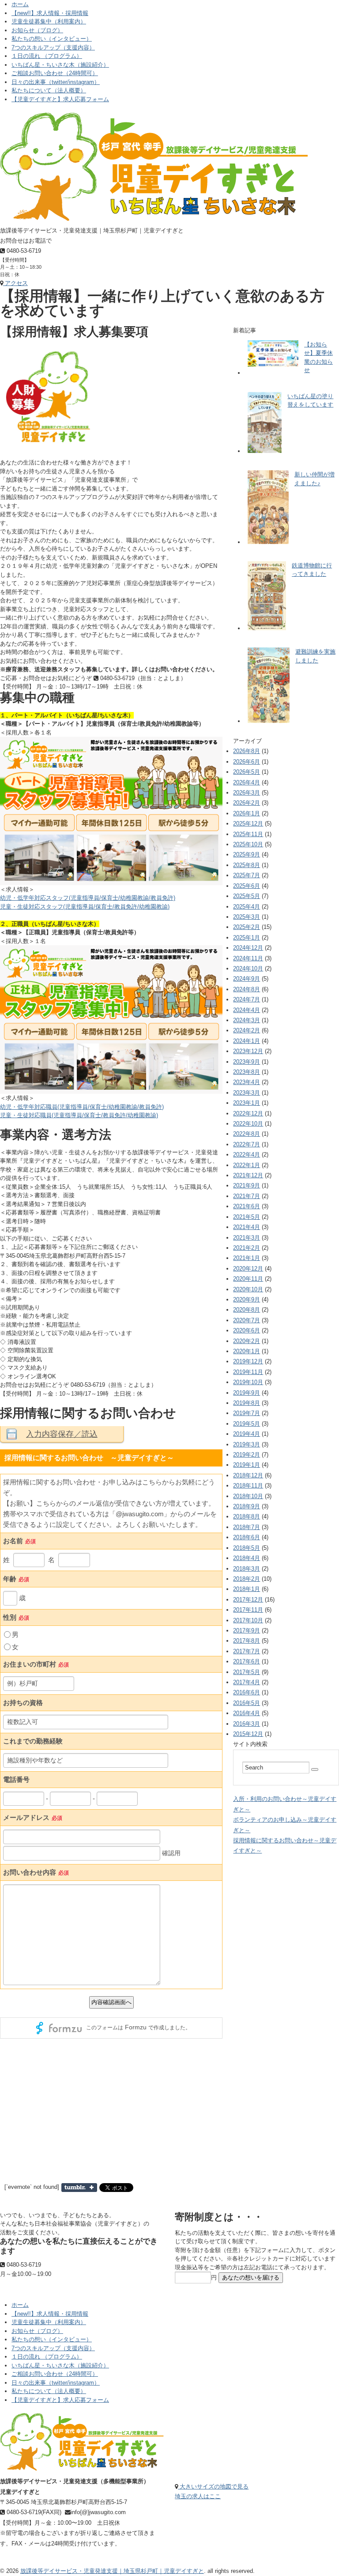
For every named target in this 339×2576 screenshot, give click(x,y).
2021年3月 (247, 1238)
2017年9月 (247, 1630)
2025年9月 (247, 854)
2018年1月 (247, 1589)
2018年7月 (247, 1527)
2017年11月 (248, 1610)
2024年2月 (247, 1030)
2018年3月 (247, 1569)
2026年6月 (247, 762)
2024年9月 (247, 979)
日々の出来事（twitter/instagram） (56, 82)
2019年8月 (247, 1403)
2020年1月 (247, 1351)
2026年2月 (247, 803)
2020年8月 (247, 1310)
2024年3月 (247, 1020)
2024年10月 (248, 968)
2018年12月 (248, 1475)
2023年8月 (247, 1072)
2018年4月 (247, 1558)
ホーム (20, 4)
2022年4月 (247, 1155)
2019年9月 (247, 1393)
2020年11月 (248, 1279)
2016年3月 (247, 1724)
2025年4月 (247, 907)
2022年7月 (247, 1144)
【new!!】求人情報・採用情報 (50, 13)
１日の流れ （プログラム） (47, 56)
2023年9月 (247, 1062)
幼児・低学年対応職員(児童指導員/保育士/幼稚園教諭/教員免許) (82, 1107)
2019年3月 (247, 1444)
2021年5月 (247, 1217)
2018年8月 (247, 1516)
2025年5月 (247, 896)
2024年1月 (247, 1041)
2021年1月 (247, 1258)
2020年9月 (247, 1299)
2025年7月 (247, 875)
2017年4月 (247, 1682)
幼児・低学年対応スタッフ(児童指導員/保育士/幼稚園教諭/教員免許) (88, 898)
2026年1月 (247, 813)
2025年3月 (247, 917)
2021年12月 (248, 1175)
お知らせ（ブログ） (37, 30)
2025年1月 (247, 938)
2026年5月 (247, 772)
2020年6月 (247, 1330)
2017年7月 (247, 1651)
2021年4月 (247, 1227)
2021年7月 (247, 1196)
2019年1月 (247, 1465)
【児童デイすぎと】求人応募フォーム (60, 99)
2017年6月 (247, 1661)
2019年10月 (248, 1382)
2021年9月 (247, 1185)
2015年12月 (248, 1734)
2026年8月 (247, 751)
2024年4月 (247, 1010)
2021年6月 (247, 1206)
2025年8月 (247, 865)
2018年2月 (247, 1579)
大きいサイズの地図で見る (213, 2487)
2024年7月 (247, 999)
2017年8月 (247, 1641)
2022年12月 (248, 1113)
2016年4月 (247, 1713)
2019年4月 (247, 1434)
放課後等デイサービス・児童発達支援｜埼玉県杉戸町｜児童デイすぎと (112, 2571)
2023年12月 (248, 1051)
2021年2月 (247, 1248)
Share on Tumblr (79, 2188)
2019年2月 (247, 1455)
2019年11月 (248, 1372)
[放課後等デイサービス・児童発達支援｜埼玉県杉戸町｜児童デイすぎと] (154, 117)
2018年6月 (247, 1537)
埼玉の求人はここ (198, 2496)
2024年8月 (247, 989)
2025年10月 (248, 844)
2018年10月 (248, 1496)
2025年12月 (248, 824)
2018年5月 (247, 1548)
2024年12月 (248, 948)
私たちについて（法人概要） (49, 90)
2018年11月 (248, 1486)
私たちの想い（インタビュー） (52, 39)
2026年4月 (247, 782)
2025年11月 (248, 834)
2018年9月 (247, 1506)
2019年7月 (247, 1413)
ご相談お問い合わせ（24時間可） (55, 73)
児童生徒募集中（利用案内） (49, 21)
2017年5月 (247, 1672)
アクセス (15, 283)
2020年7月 (247, 1320)
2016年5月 (247, 1703)
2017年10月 (248, 1620)
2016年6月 (247, 1692)
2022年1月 (247, 1165)
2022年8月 (247, 1134)
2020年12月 (248, 1269)
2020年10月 (248, 1289)
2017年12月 (248, 1600)
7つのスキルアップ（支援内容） (53, 48)
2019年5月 (247, 1424)
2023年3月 (247, 1093)
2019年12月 (248, 1361)
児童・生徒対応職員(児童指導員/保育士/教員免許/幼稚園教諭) (79, 1115)
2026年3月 (247, 793)
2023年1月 (247, 1103)
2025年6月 (247, 886)
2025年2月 (247, 927)
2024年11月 (248, 958)
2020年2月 (247, 1341)
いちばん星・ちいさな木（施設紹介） (60, 65)
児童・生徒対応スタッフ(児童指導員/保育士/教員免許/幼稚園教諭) (85, 907)
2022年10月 (248, 1124)
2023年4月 (247, 1082)
